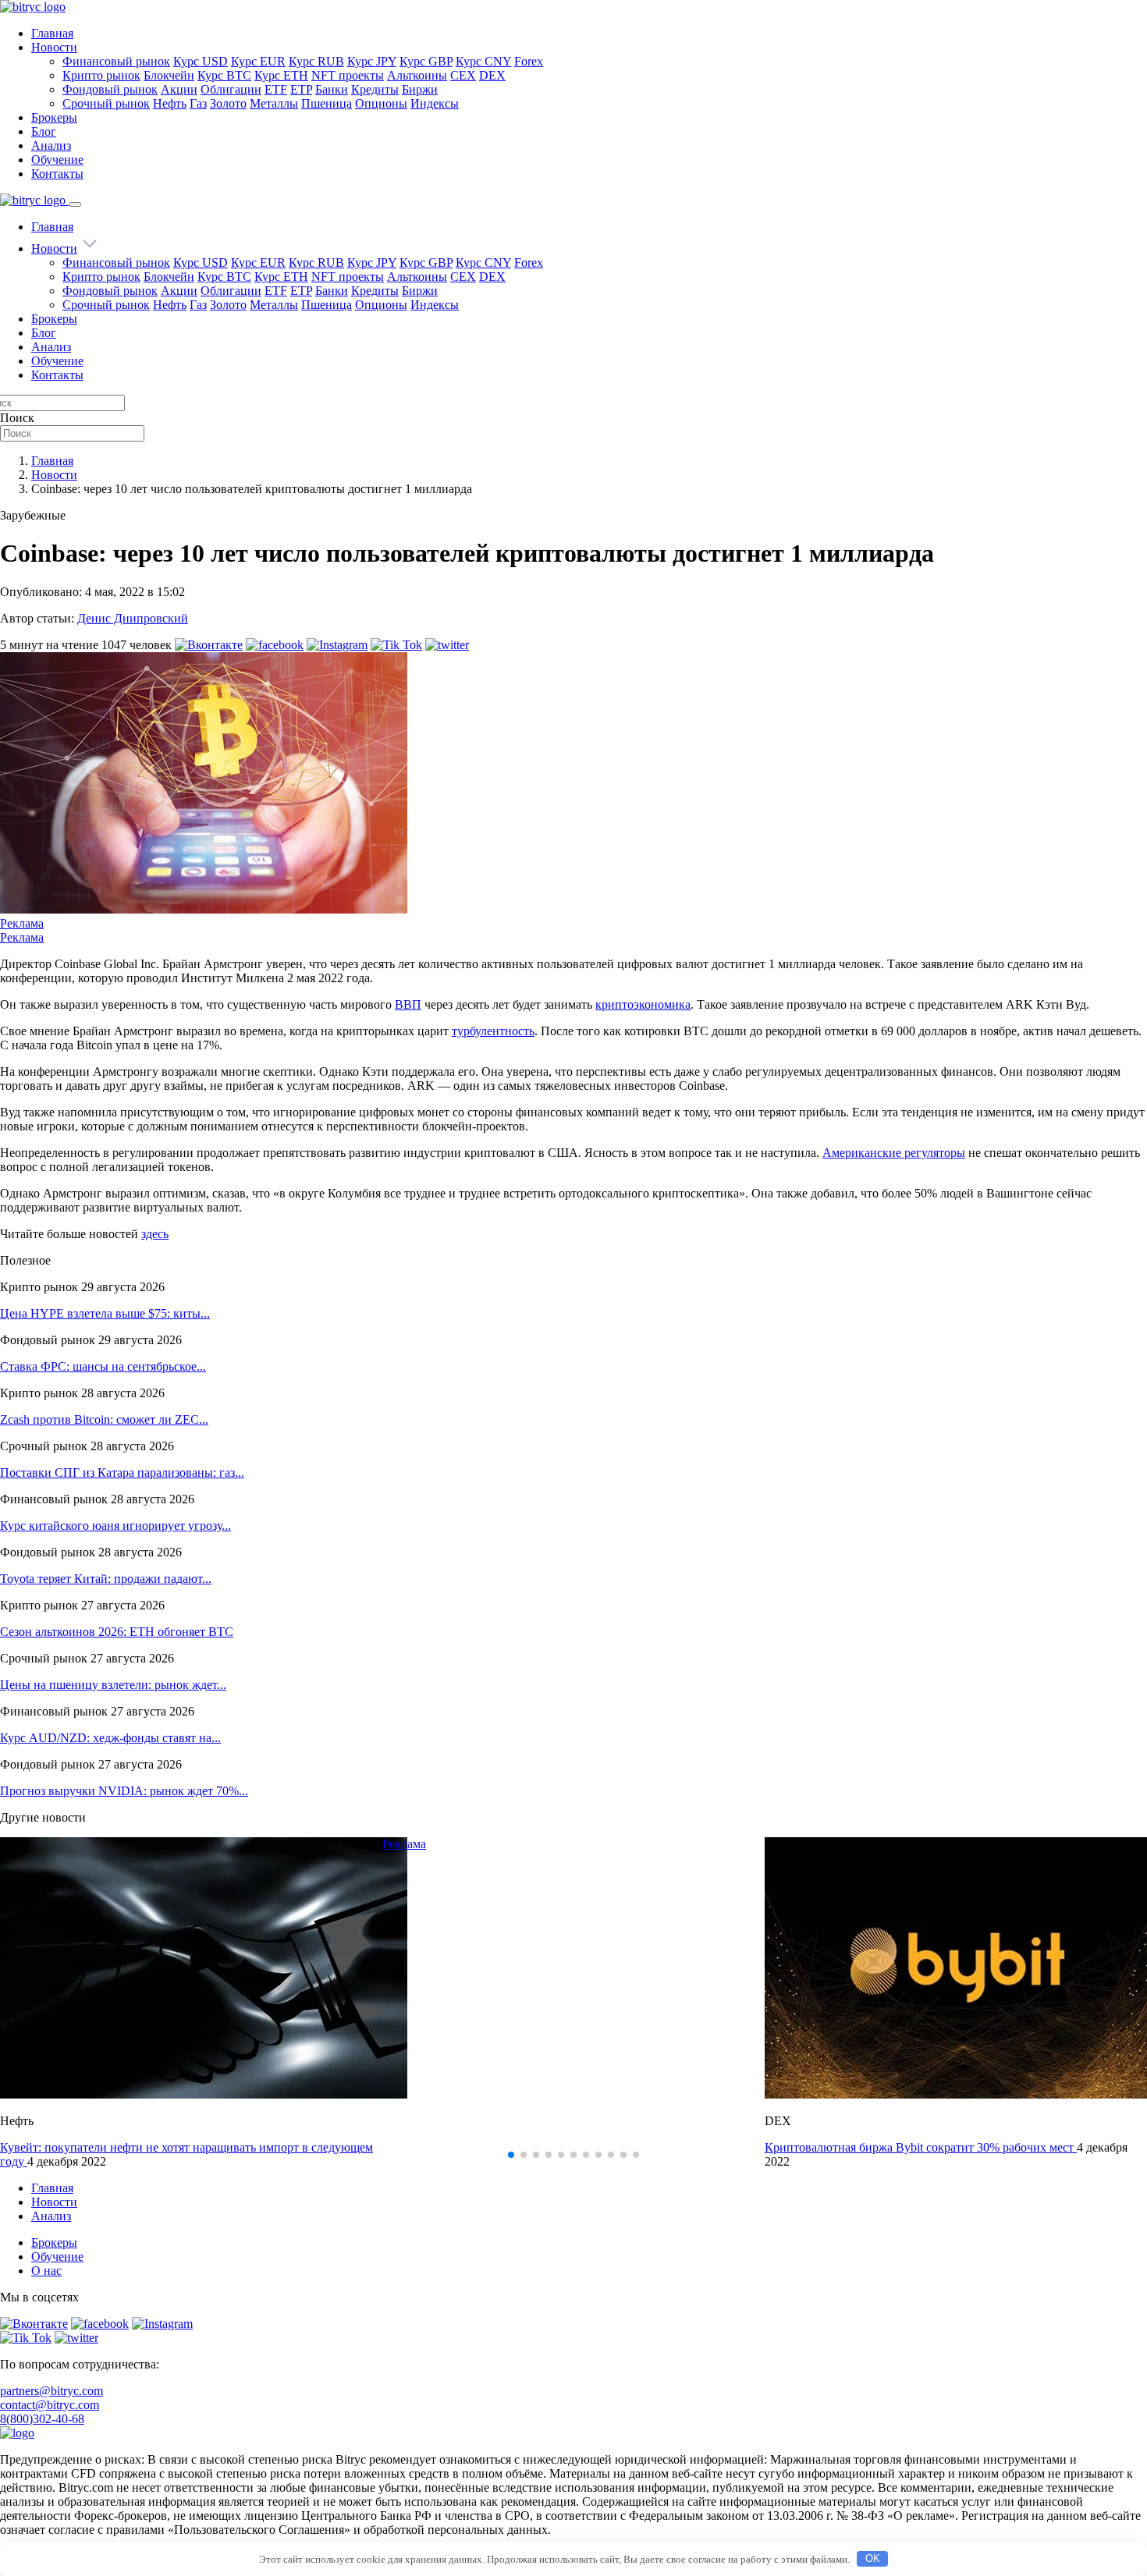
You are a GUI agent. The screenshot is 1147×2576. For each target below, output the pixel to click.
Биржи (420, 89)
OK (873, 2558)
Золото (228, 103)
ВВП (408, 1004)
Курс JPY (372, 61)
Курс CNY (483, 61)
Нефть (170, 103)
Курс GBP (426, 61)
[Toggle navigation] (75, 204)
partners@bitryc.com (51, 2391)
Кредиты (375, 89)
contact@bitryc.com (50, 2405)
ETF (276, 89)
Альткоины (417, 75)
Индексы (435, 103)
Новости (54, 47)
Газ (198, 103)
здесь (155, 1234)
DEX (492, 75)
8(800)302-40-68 (42, 2419)
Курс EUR (258, 61)
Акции (179, 89)
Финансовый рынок (116, 61)
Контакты (57, 174)
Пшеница (327, 103)
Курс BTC (224, 75)
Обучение (57, 160)
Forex (529, 61)
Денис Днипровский (133, 618)
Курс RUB (316, 61)
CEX (463, 75)
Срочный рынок (106, 103)
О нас (46, 2271)
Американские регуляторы (894, 1153)
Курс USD (201, 61)
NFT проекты (348, 75)
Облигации (231, 89)
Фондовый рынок (110, 89)
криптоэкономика (643, 1004)
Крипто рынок (101, 75)
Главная (52, 33)
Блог (44, 131)
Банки (332, 89)
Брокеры (54, 117)
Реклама (22, 923)
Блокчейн (169, 75)
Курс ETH (281, 75)
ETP (301, 89)
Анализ (51, 145)
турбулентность (493, 1031)
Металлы (274, 103)
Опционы (381, 103)
